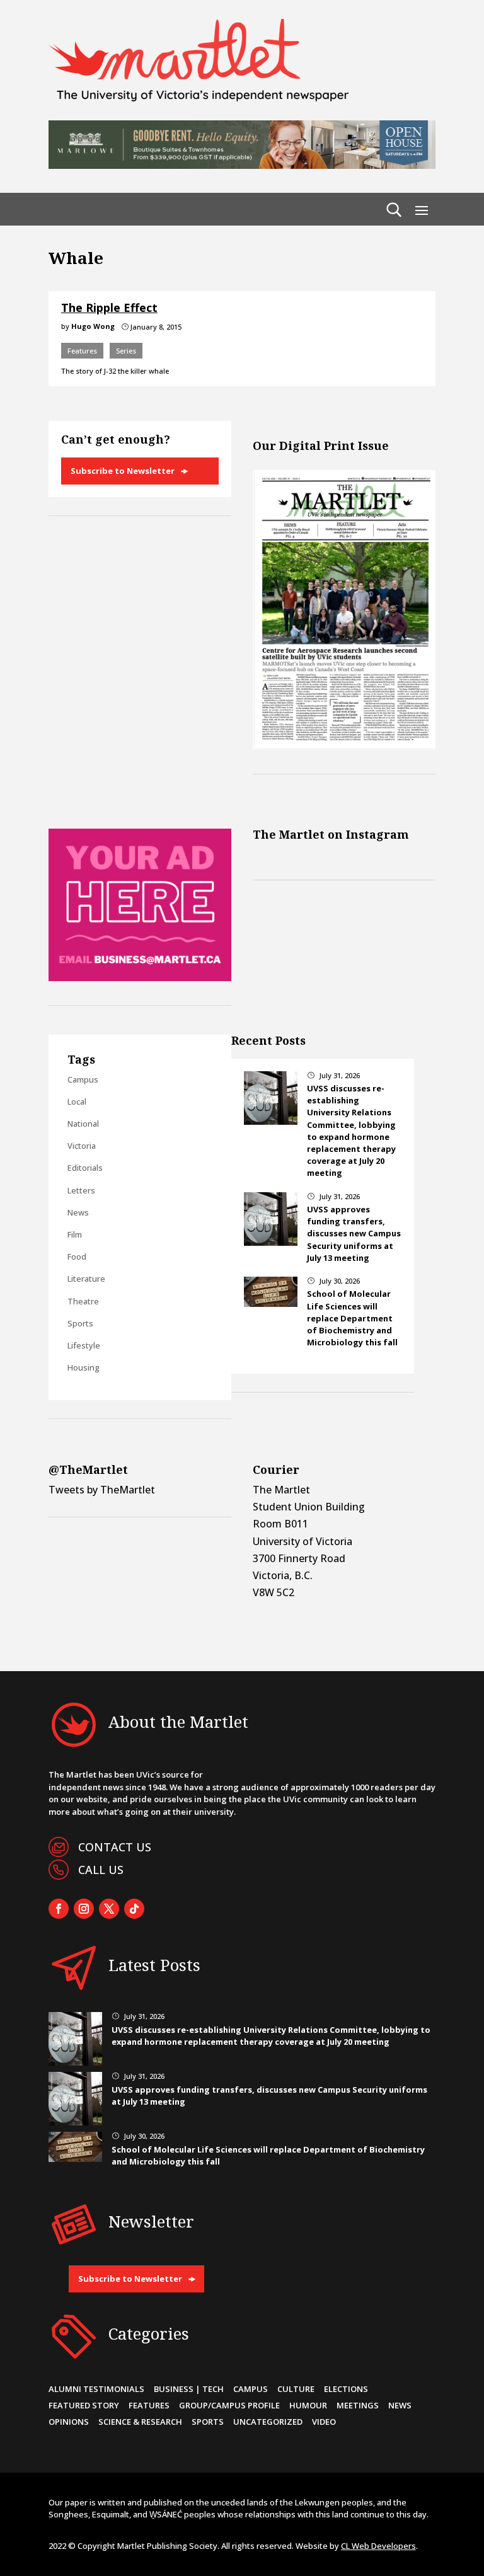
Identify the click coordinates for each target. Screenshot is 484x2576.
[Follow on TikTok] (134, 1909)
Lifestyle (84, 1345)
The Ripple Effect (109, 308)
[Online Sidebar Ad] (140, 977)
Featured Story (84, 2405)
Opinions (69, 2422)
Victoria (82, 1146)
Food (77, 1256)
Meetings (358, 2405)
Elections (346, 2389)
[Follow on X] (109, 1909)
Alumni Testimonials (96, 2389)
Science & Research (140, 2422)
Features (82, 351)
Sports (80, 1323)
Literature (86, 1279)
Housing (84, 1367)
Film (75, 1234)
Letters (81, 1190)
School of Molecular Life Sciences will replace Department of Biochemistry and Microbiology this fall (352, 1318)
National (83, 1124)
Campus (83, 1079)
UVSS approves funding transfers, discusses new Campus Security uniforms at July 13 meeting (354, 1233)
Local (77, 1101)
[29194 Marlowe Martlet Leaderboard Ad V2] (242, 165)
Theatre (83, 1301)
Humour (308, 2405)
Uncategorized (268, 2422)
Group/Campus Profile (229, 2405)
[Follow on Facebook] (59, 1909)
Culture (296, 2389)
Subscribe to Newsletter (123, 471)
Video (324, 2422)
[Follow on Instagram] (84, 1909)
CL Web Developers (378, 2546)
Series (126, 351)
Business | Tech (189, 2389)
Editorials (85, 1168)
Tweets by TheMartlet (102, 1490)
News (78, 1212)
